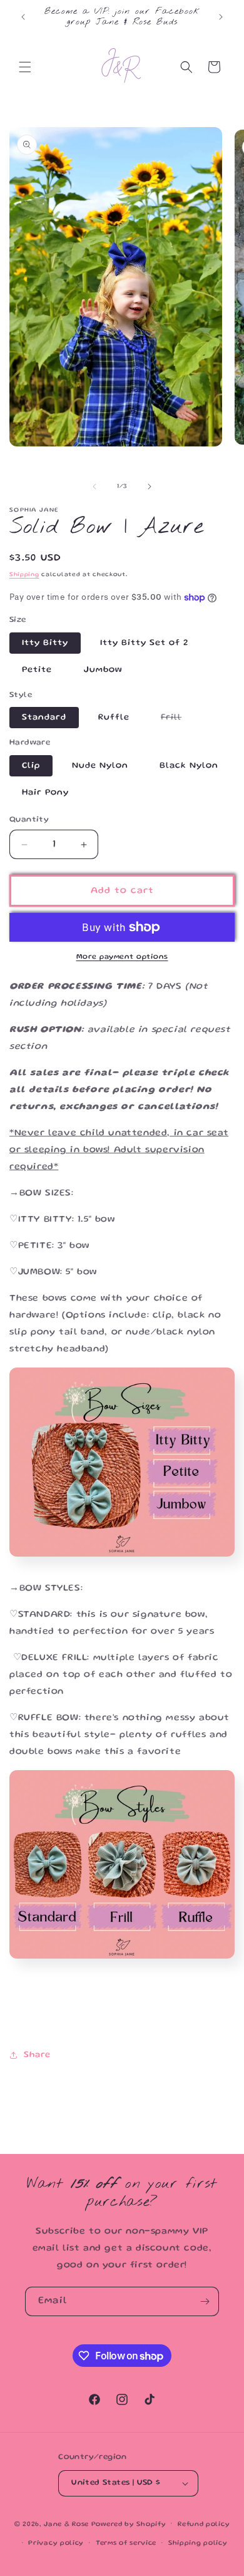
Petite (37, 670)
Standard (44, 718)
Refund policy (204, 2525)
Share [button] (37, 2055)
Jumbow (103, 670)
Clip (31, 766)
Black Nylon (189, 766)
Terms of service (126, 2543)
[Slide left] (94, 487)
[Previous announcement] (23, 17)
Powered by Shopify (129, 2524)
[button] (25, 67)
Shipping (24, 575)
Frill (177, 721)
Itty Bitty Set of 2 (144, 643)
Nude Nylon (100, 766)
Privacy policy (56, 2543)
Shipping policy (198, 2543)
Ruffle (114, 718)
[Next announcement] (221, 17)
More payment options (122, 957)
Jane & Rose (66, 2524)
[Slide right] (150, 487)
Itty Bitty (45, 643)
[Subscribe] (205, 2301)
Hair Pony (45, 793)
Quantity (29, 820)
